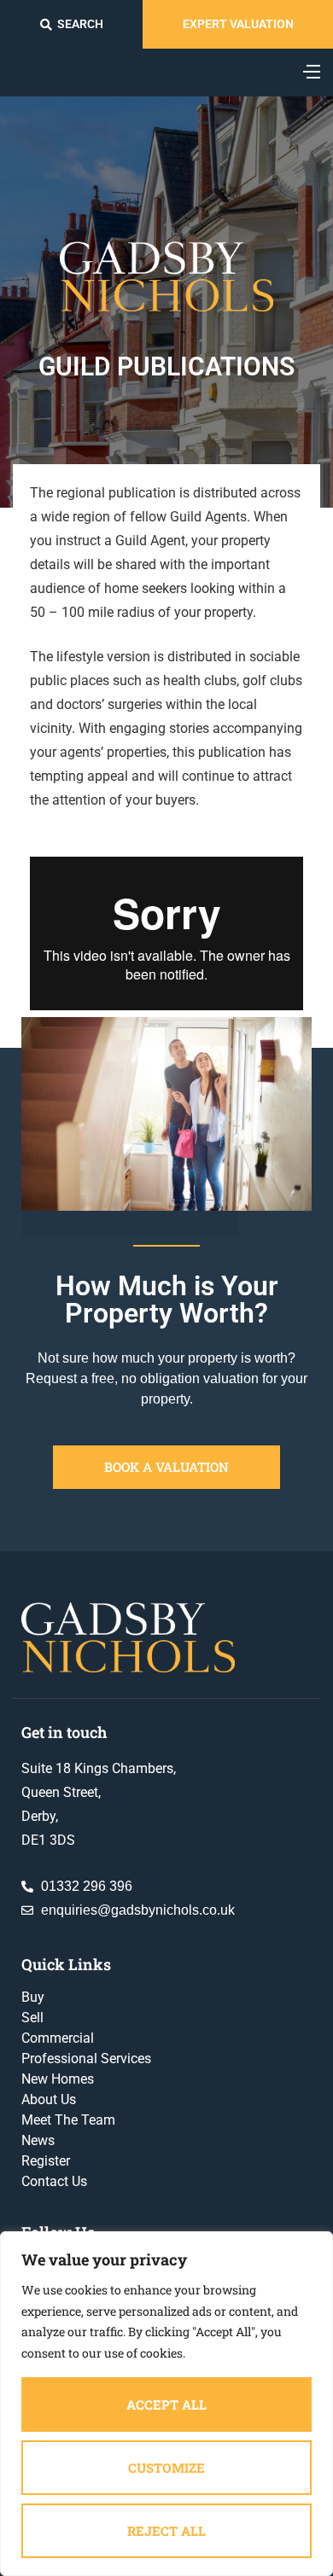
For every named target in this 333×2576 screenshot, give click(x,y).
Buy (33, 1997)
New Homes (58, 2079)
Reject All (166, 2531)
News (38, 2140)
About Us (49, 2099)
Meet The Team (68, 2120)
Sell (32, 2018)
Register (46, 2161)
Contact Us (54, 2181)
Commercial (58, 2038)
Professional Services (86, 2058)
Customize (166, 2468)
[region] (166, 2404)
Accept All (166, 2404)
